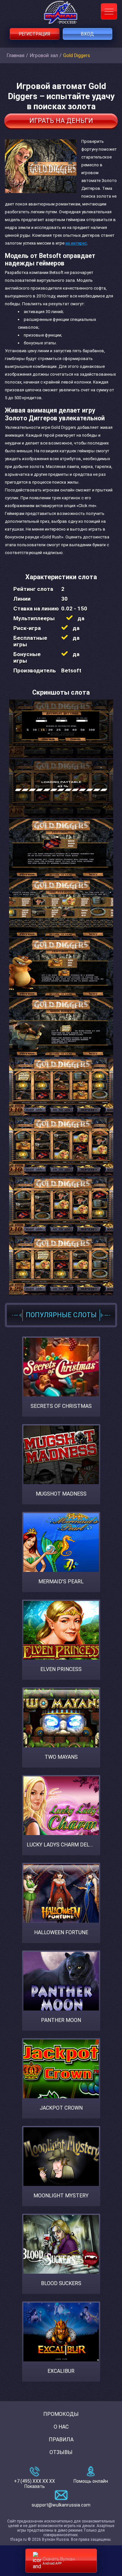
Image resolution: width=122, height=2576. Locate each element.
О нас (61, 2427)
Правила (61, 2440)
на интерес (76, 243)
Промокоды (61, 2414)
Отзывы (61, 2452)
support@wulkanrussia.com (61, 2505)
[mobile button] (109, 11)
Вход (88, 34)
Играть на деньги (61, 121)
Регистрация (34, 34)
